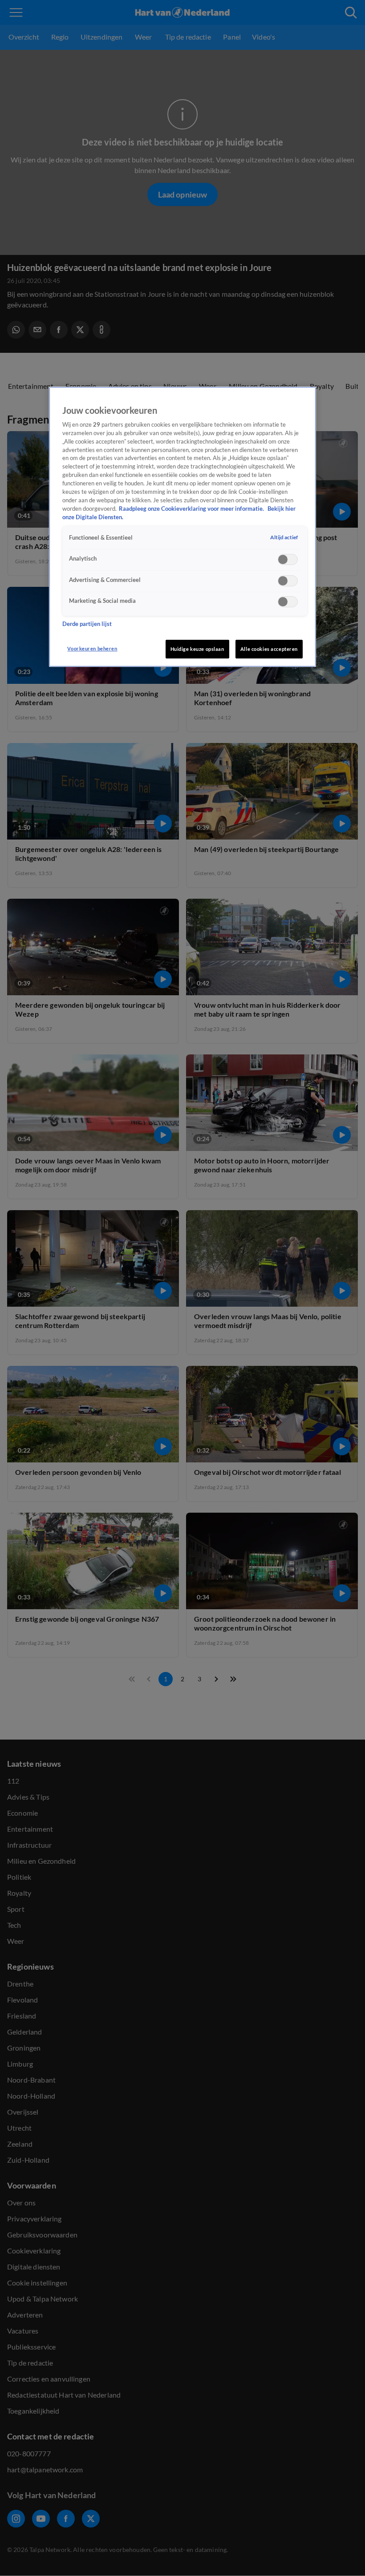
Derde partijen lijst (87, 624)
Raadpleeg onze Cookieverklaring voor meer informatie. (192, 509)
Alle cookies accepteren (269, 649)
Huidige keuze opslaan (197, 649)
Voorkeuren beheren (92, 648)
